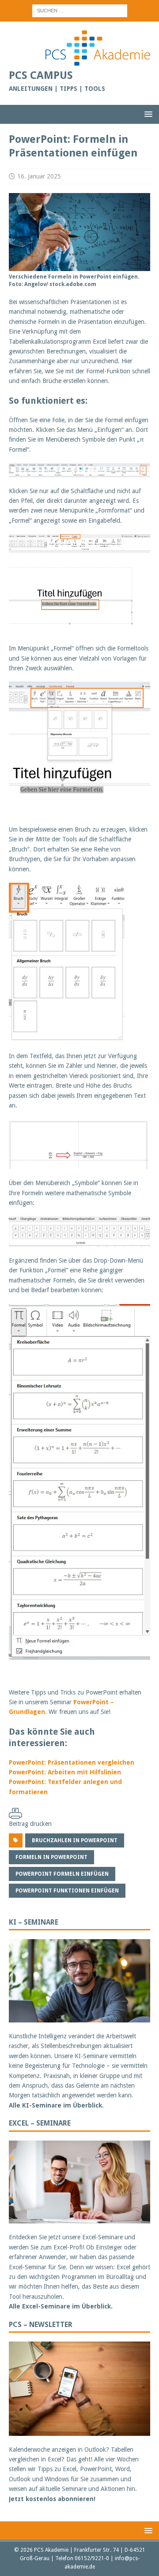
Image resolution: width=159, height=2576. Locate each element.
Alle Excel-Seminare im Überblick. (61, 2306)
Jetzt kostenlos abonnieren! (52, 2499)
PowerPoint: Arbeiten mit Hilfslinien (65, 1772)
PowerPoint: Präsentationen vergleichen (72, 1762)
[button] (147, 114)
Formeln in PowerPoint (51, 1857)
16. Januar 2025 (39, 176)
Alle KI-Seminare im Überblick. (56, 2105)
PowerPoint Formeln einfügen (62, 1874)
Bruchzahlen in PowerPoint (75, 1840)
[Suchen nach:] (80, 10)
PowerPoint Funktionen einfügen (67, 1891)
